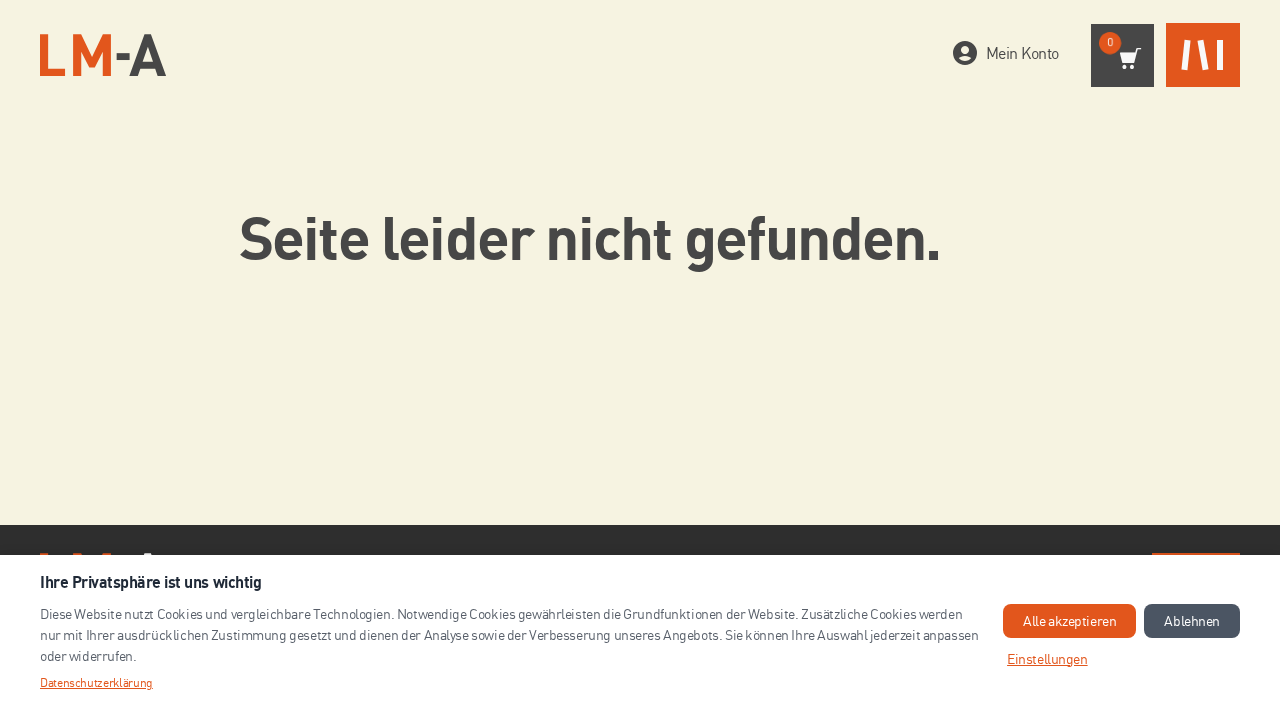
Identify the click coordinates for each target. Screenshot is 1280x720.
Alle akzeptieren (1069, 620)
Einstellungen (1047, 658)
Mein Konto (1022, 53)
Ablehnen (1192, 620)
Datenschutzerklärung (96, 682)
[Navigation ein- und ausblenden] (1203, 55)
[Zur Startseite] (103, 55)
